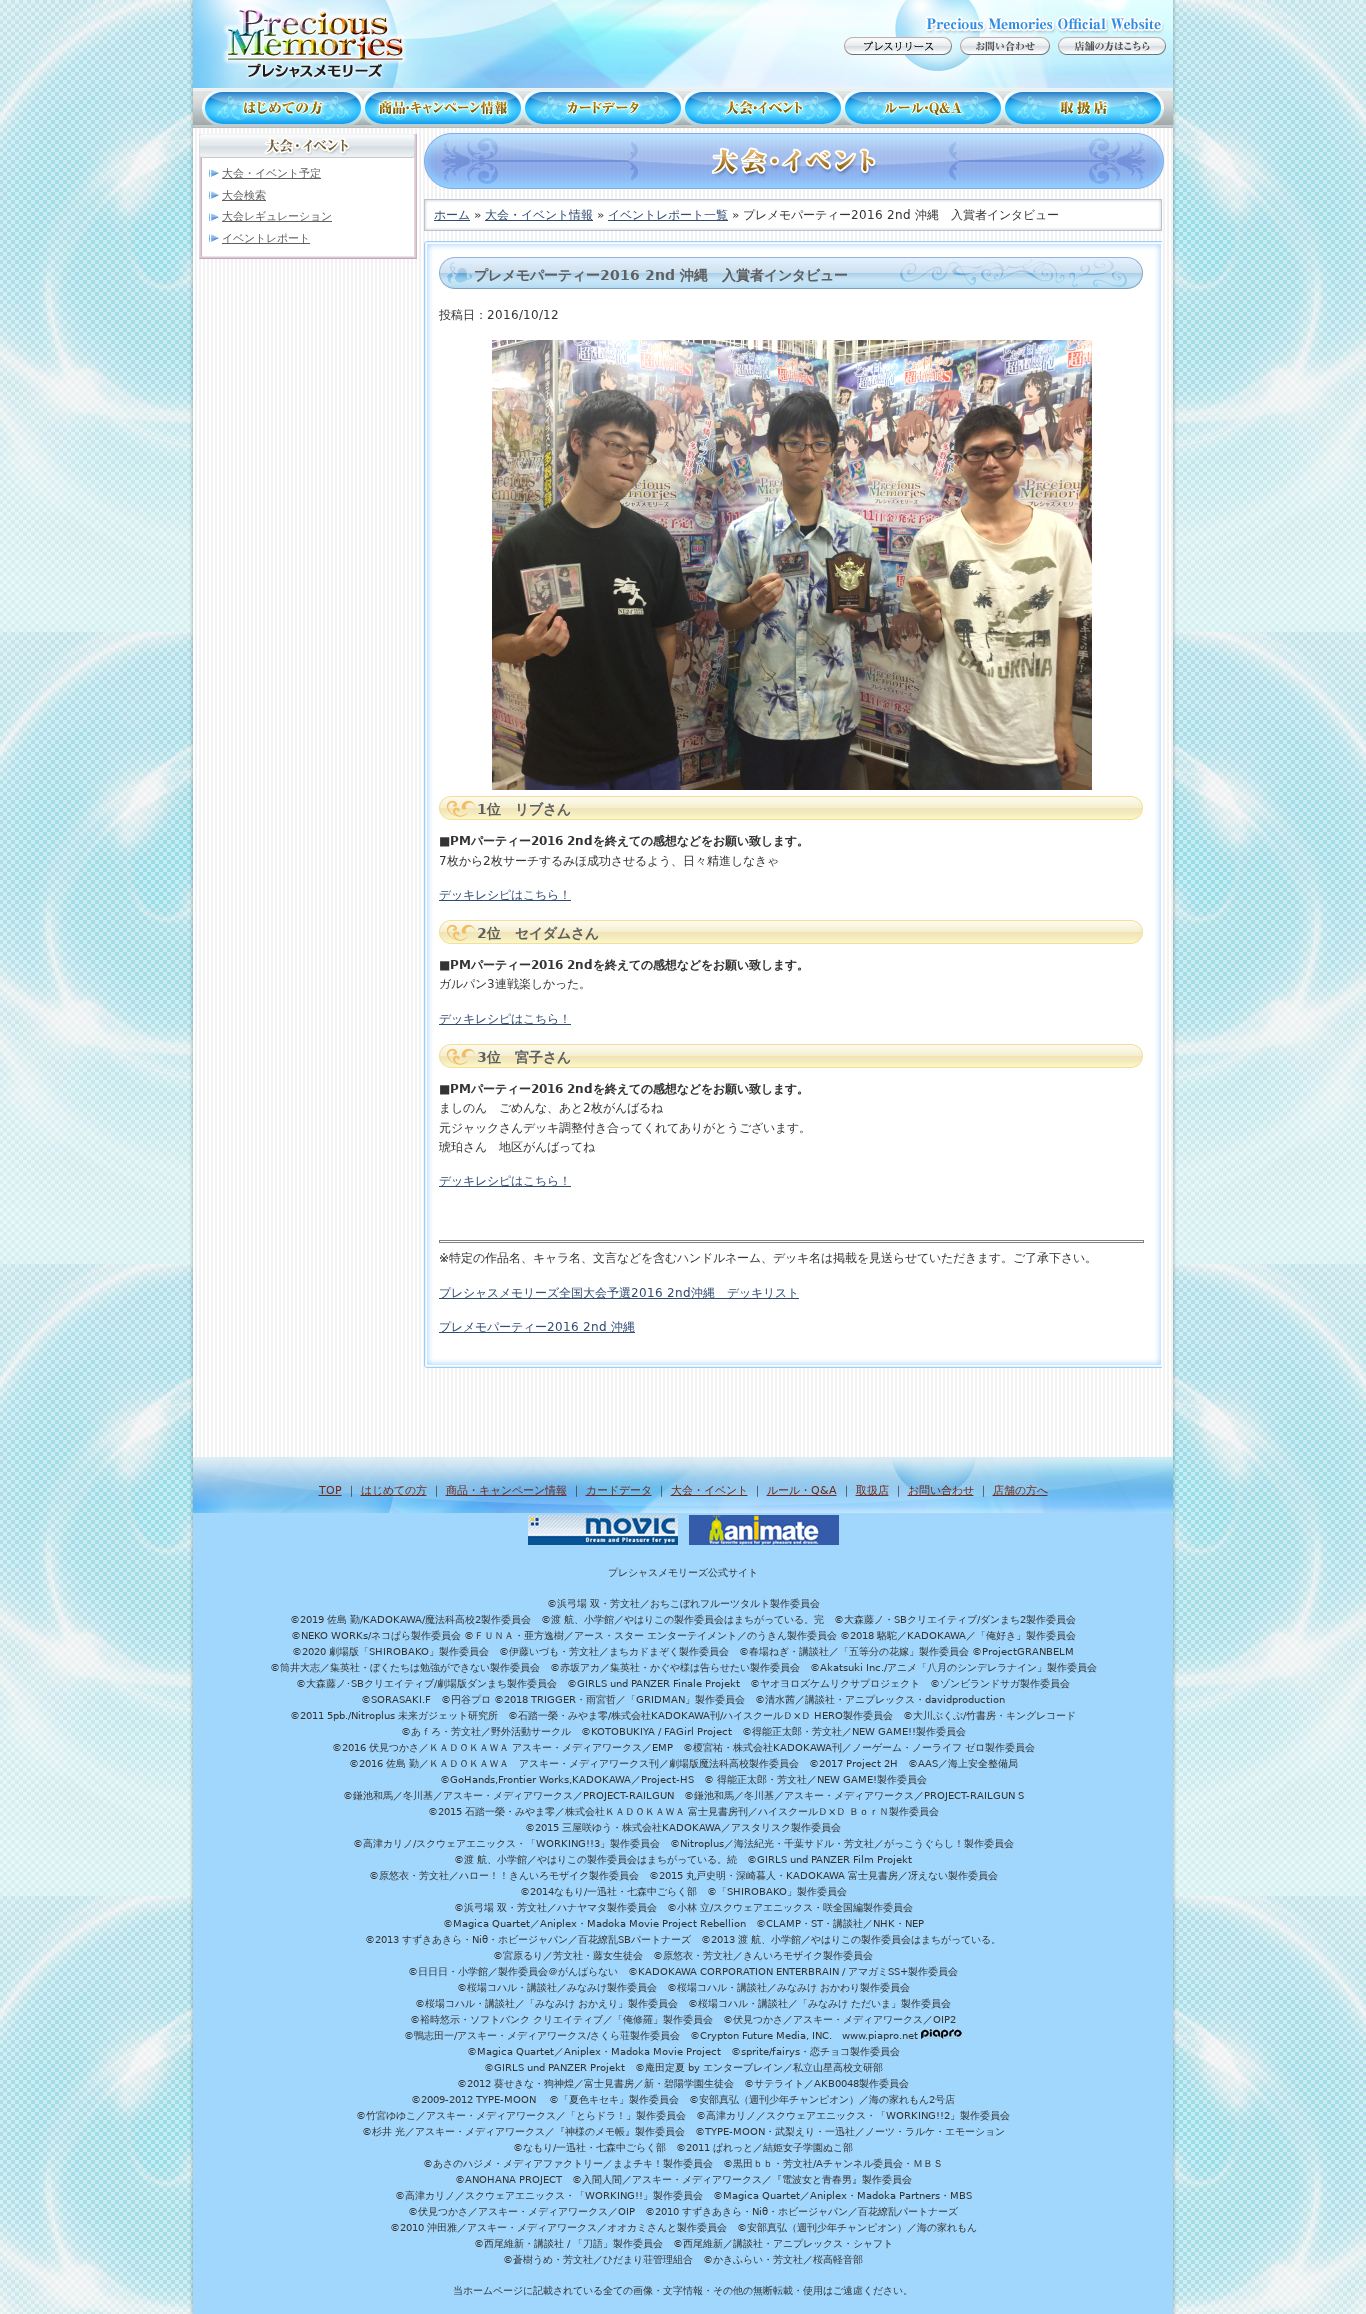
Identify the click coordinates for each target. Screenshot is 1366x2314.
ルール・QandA (923, 108)
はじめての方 (278, 108)
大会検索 (244, 195)
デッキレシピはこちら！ (505, 895)
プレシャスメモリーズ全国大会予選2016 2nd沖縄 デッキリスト (619, 1293)
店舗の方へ (1020, 1490)
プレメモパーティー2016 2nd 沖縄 (537, 1327)
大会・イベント (763, 108)
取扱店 (1088, 108)
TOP (330, 1490)
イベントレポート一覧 (668, 215)
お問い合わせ (941, 1490)
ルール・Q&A (802, 1490)
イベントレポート (266, 238)
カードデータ (603, 108)
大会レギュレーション (277, 216)
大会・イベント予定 (271, 173)
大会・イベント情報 (539, 215)
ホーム (452, 215)
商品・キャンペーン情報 (443, 108)
